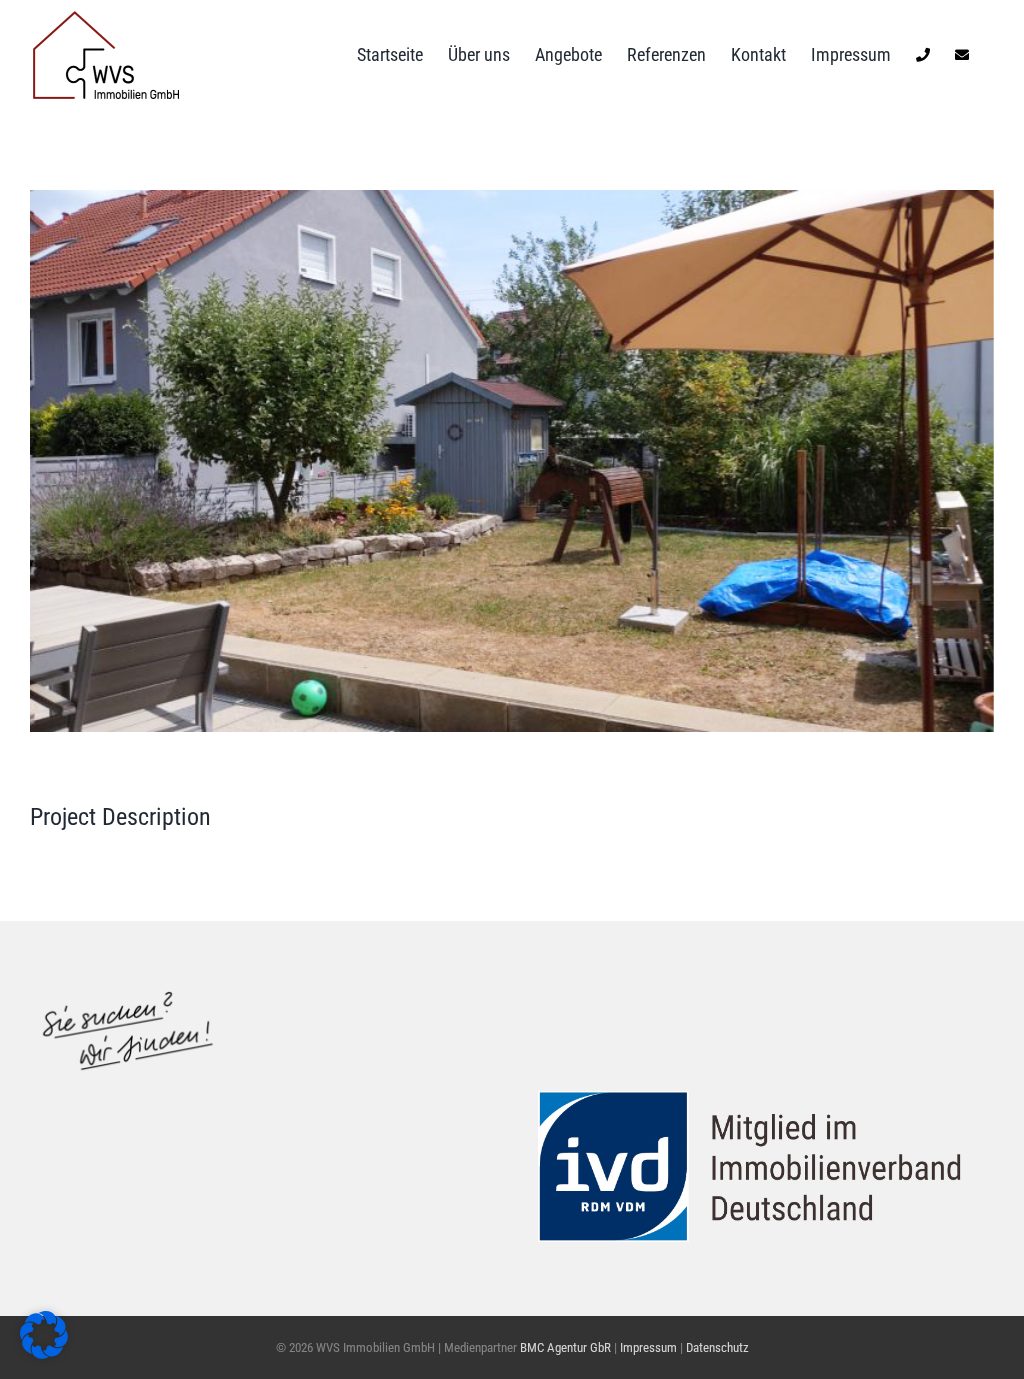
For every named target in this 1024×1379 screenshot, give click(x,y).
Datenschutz (717, 1347)
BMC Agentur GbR (565, 1347)
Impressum (650, 1347)
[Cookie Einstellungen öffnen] (44, 1352)
